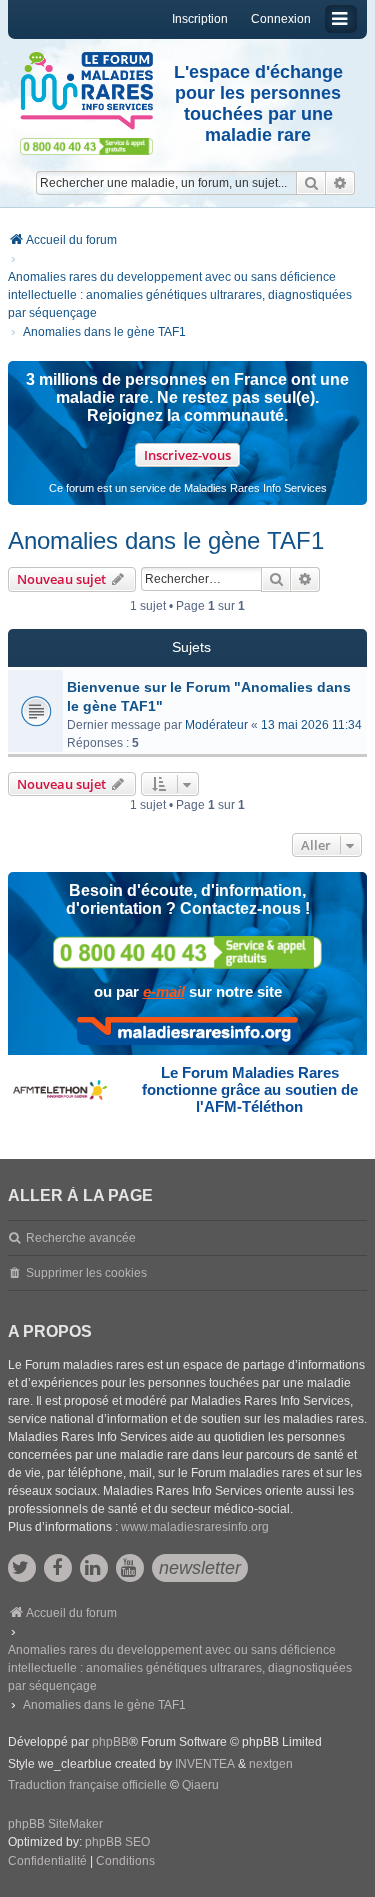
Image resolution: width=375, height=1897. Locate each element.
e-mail (164, 991)
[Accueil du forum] (86, 91)
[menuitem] (47, 1862)
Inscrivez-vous (187, 455)
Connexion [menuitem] (281, 19)
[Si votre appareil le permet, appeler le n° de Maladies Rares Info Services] (188, 952)
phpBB (110, 1742)
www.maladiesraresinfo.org (195, 1527)
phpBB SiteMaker (55, 1824)
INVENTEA (205, 1764)
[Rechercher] (311, 183)
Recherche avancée (81, 1238)
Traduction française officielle (87, 1785)
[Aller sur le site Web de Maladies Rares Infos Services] (187, 1031)
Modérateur (216, 725)
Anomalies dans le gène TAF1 (166, 540)
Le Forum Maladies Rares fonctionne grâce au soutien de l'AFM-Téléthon (250, 1089)
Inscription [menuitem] (200, 19)
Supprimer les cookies (86, 1273)
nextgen (271, 1764)
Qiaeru (200, 1785)
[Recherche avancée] (340, 183)
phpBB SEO (117, 1842)
